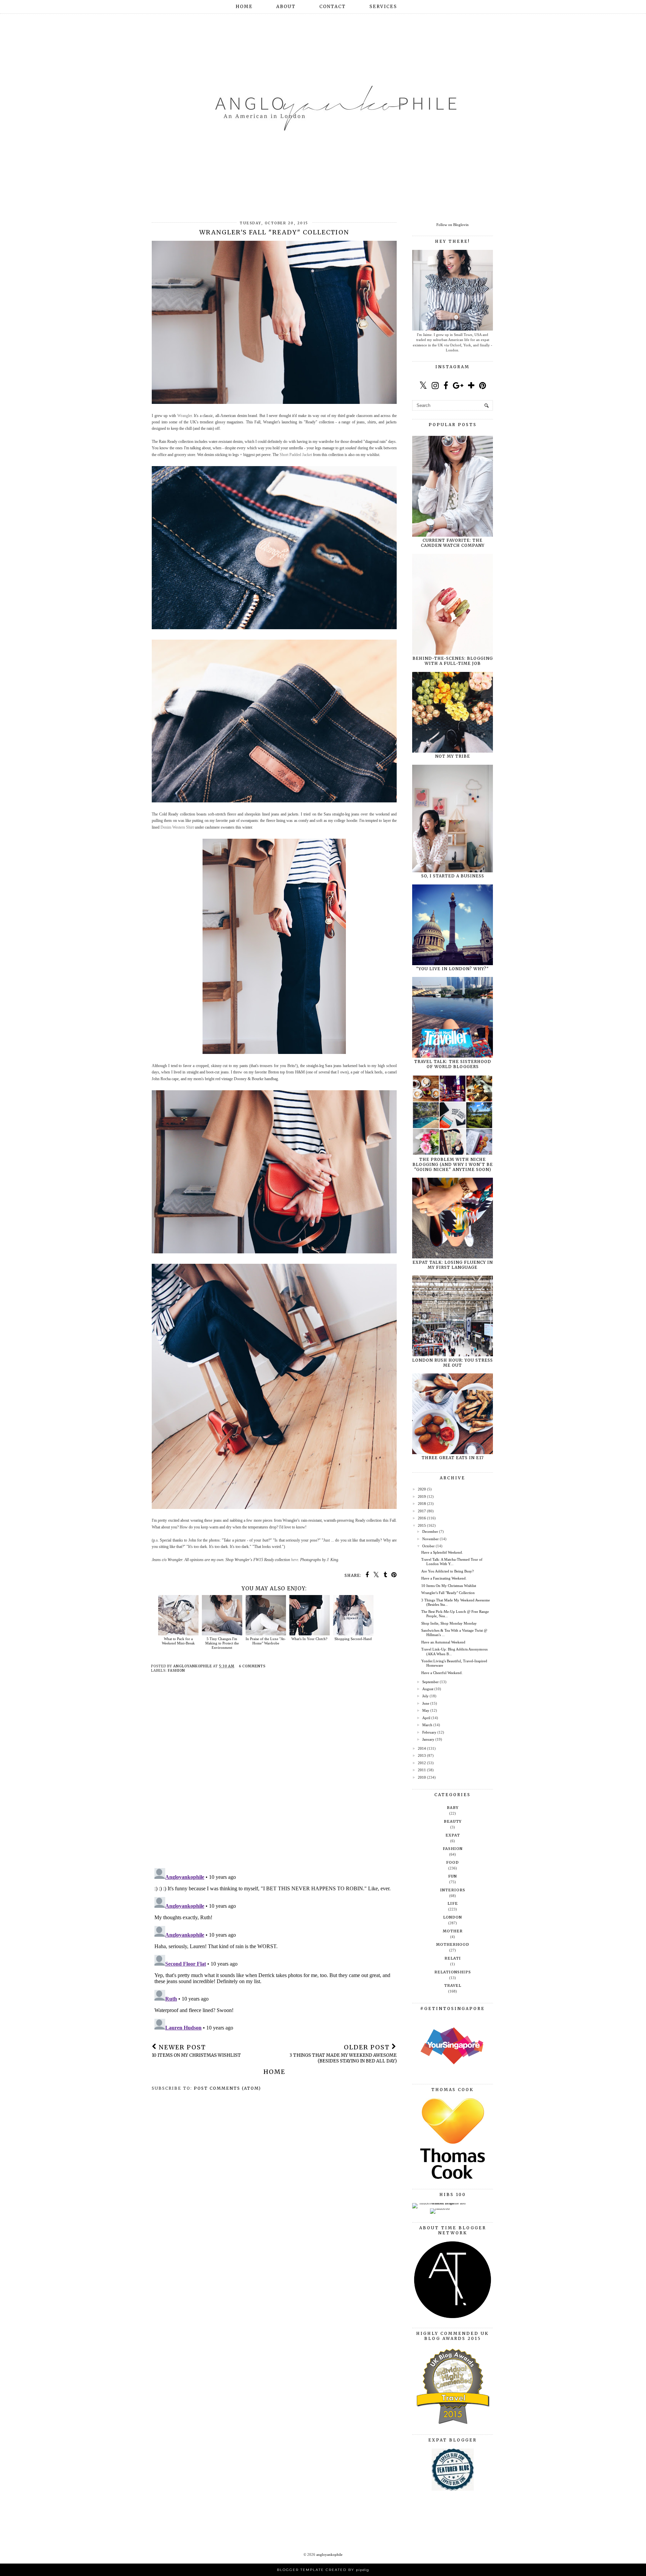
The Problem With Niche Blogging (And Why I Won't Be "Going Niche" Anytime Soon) (453, 1164)
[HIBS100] (440, 2208)
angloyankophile (329, 2554)
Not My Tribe (453, 756)
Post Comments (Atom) (227, 2088)
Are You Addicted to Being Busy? (447, 1571)
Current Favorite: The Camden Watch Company (453, 543)
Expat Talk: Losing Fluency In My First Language (453, 1265)
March (427, 1725)
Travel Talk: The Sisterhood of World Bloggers (453, 1064)
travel (453, 1985)
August (428, 1689)
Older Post (343, 2054)
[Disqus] (274, 1776)
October (428, 1546)
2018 (422, 1504)
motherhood (453, 1944)
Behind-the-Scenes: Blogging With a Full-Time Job (453, 661)
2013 (422, 1755)
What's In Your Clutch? (309, 1639)
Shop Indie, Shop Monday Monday (449, 1623)
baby (453, 1808)
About (286, 7)
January (428, 1739)
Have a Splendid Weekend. (442, 1552)
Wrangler (185, 416)
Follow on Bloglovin (453, 225)
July (425, 1696)
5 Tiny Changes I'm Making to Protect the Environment (222, 1643)
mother (453, 1931)
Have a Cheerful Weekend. (442, 1673)
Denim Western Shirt (177, 827)
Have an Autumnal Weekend (443, 1642)
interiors (453, 1890)
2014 (422, 1748)
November (430, 1539)
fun (453, 1876)
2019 (422, 1497)
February (429, 1732)
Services (383, 7)
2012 (422, 1763)
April (426, 1718)
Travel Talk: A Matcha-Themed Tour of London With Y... (452, 1562)
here (295, 1560)
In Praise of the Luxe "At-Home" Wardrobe (266, 1641)
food (453, 1862)
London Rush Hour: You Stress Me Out (453, 1363)
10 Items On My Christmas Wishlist (449, 1586)
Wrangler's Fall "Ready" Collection (448, 1593)
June (426, 1703)
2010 (422, 1777)
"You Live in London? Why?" (453, 969)
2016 (422, 1518)
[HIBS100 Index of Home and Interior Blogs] (440, 2203)
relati (453, 1958)
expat (453, 1835)
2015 (422, 1525)
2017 (422, 1511)
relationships (453, 1972)
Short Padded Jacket (296, 455)
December (430, 1531)
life (453, 1903)
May (426, 1710)
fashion (176, 1671)
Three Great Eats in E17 (453, 1458)
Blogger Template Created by (323, 2570)
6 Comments (252, 1666)
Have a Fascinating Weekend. (444, 1578)
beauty (453, 1821)
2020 (422, 1489)
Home (244, 7)
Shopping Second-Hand (353, 1639)
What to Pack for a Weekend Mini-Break (178, 1641)
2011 (422, 1770)
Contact (333, 7)
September (430, 1682)
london (453, 1917)
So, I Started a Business (453, 876)
